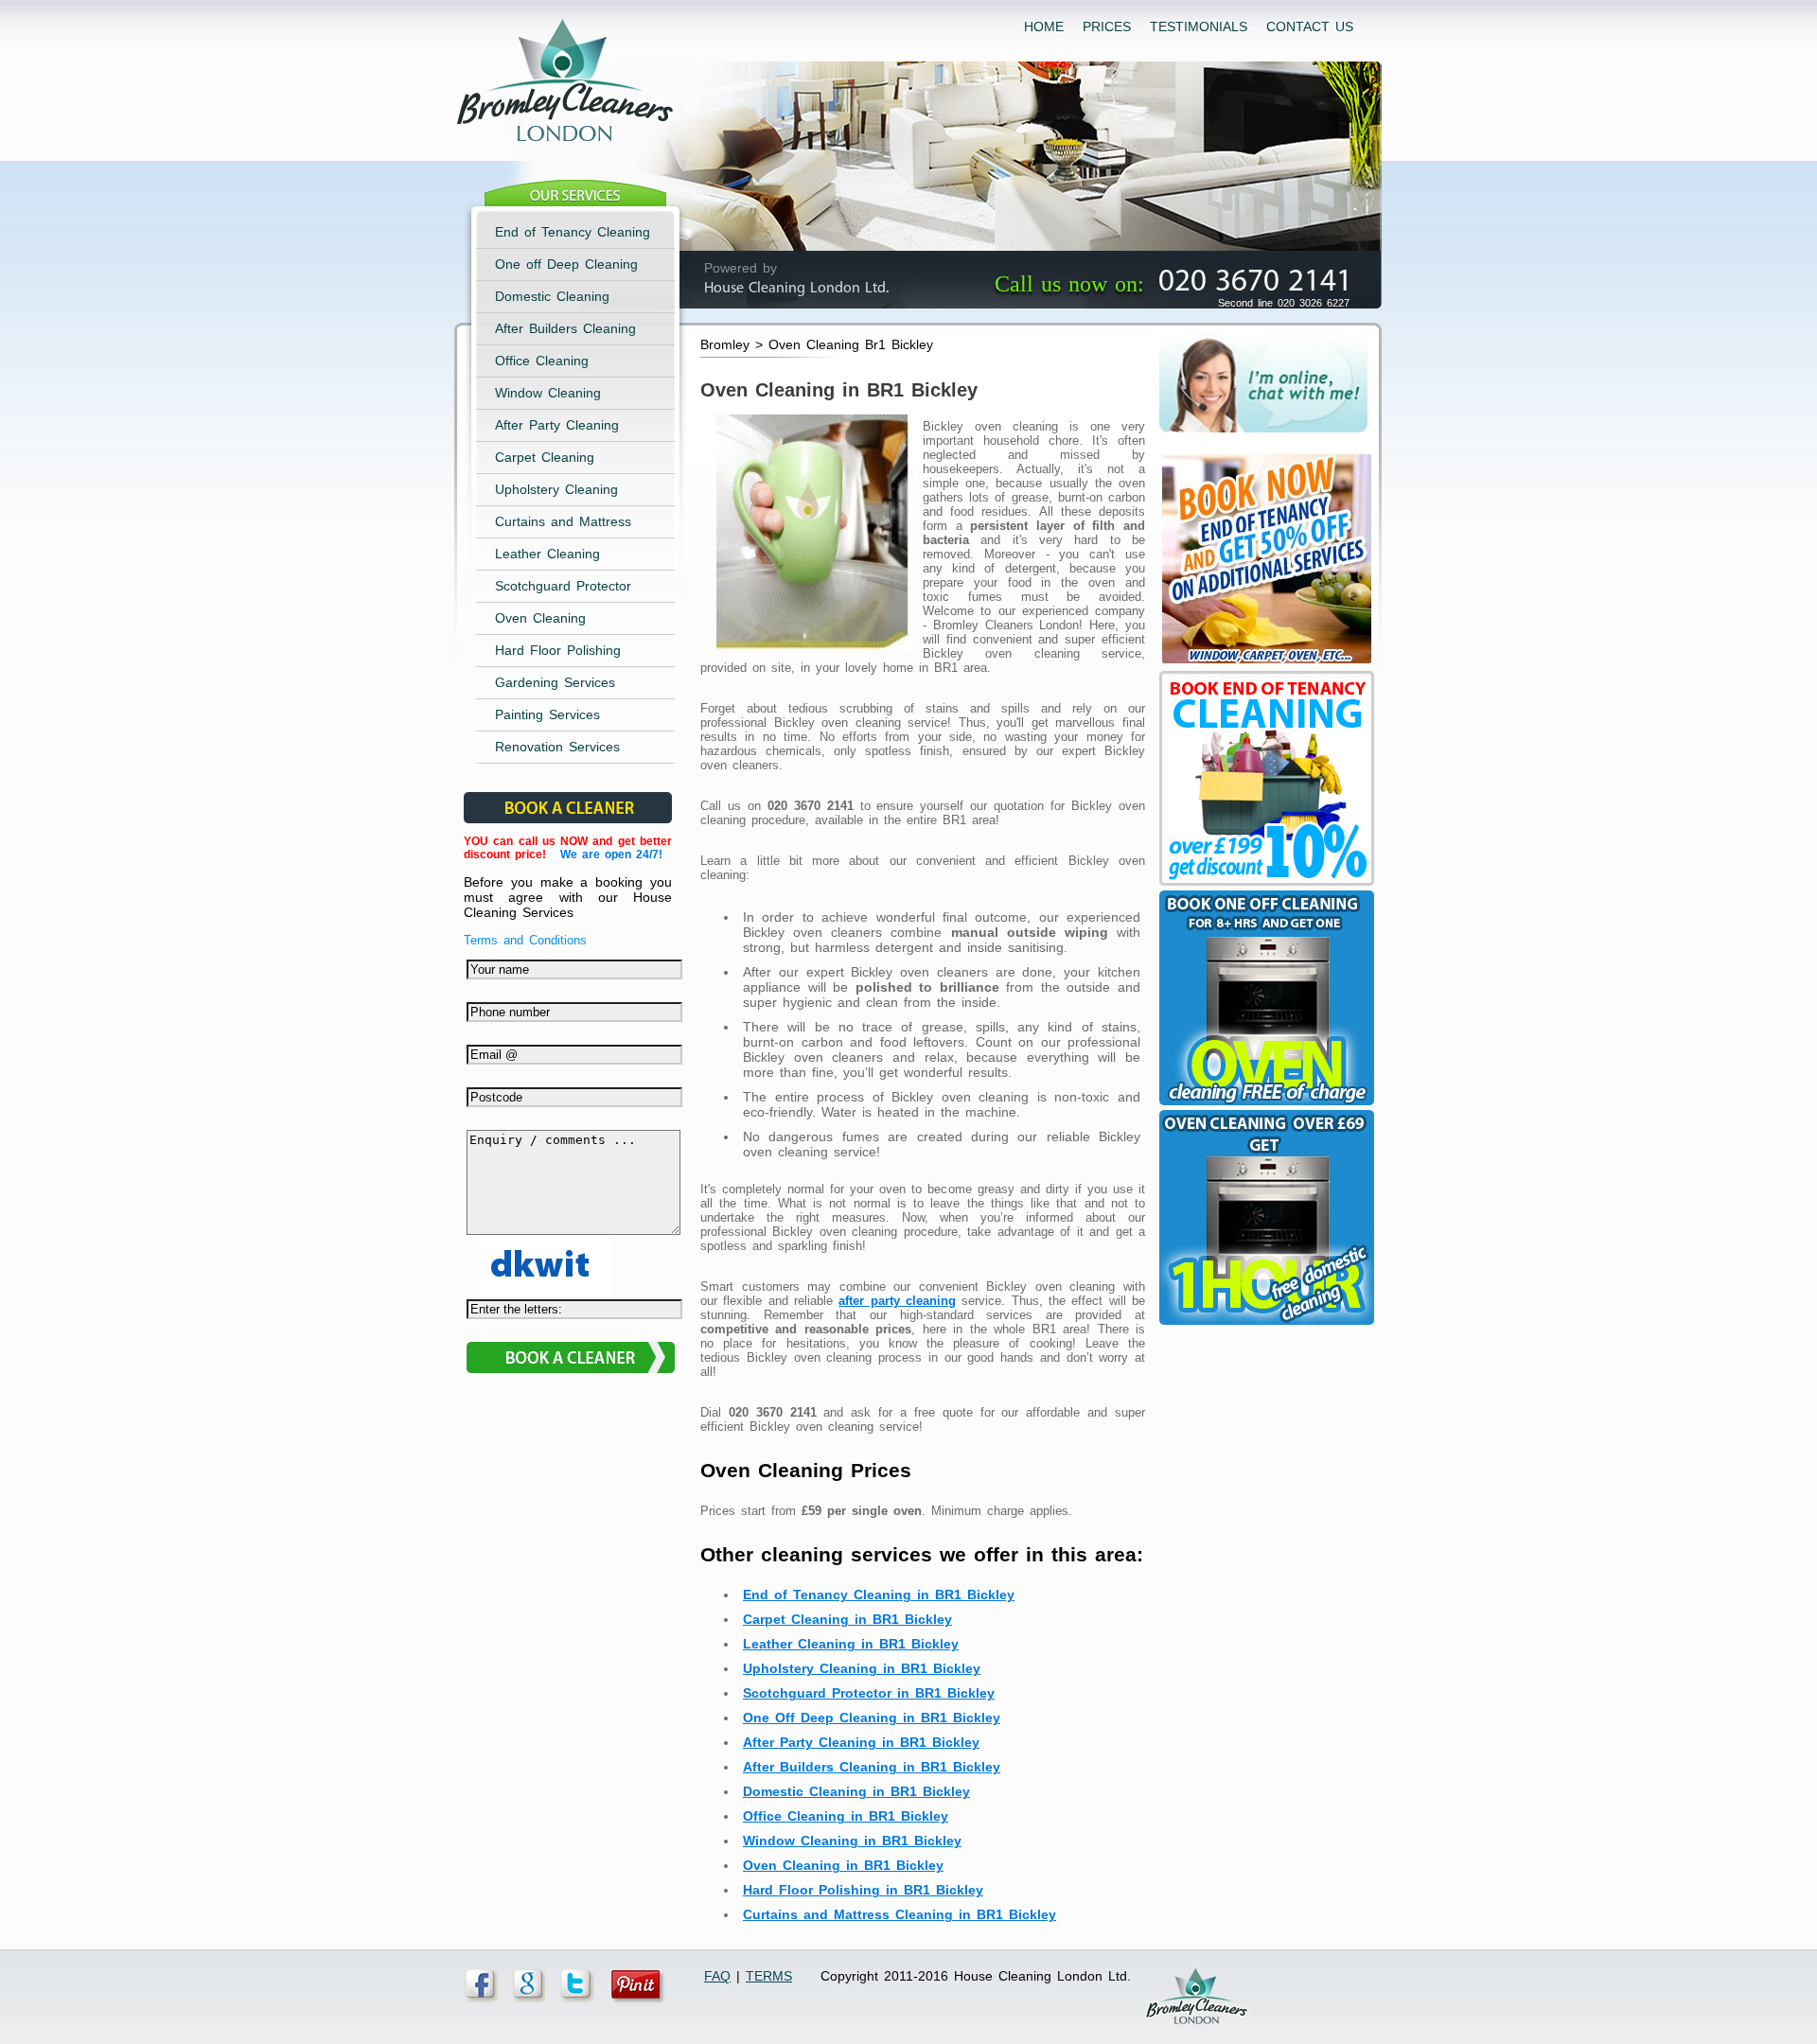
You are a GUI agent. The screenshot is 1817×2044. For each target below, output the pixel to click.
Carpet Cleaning (545, 457)
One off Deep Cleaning (566, 264)
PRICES (1107, 26)
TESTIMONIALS (1199, 26)
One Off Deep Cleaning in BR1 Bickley (872, 1718)
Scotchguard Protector (563, 586)
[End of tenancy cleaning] (1264, 666)
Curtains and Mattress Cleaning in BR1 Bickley (900, 1914)
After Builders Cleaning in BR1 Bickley (872, 1767)
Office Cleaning (542, 361)
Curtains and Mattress (563, 521)
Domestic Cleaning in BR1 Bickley (856, 1791)
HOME (1044, 26)
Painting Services (547, 714)
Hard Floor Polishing (558, 650)
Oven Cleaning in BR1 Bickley (843, 1865)
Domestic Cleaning (552, 296)
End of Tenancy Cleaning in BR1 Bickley (879, 1595)
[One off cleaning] (1264, 1105)
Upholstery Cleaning (556, 489)
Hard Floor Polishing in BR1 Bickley (863, 1890)
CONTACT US (1310, 26)
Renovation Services (557, 747)
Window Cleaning (548, 393)
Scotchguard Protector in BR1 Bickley (869, 1693)
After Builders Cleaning (565, 328)
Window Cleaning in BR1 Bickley (852, 1841)
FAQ (717, 1976)
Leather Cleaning (547, 554)
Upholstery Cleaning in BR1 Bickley (862, 1668)
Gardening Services (555, 682)
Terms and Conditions (525, 940)
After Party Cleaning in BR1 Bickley (861, 1742)
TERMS (769, 1976)
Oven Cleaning (540, 618)
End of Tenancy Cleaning (573, 232)
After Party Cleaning (557, 425)
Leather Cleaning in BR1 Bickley (851, 1644)
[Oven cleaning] (1264, 1325)
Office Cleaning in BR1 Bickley (846, 1816)
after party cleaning (897, 1301)
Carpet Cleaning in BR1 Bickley (847, 1619)
